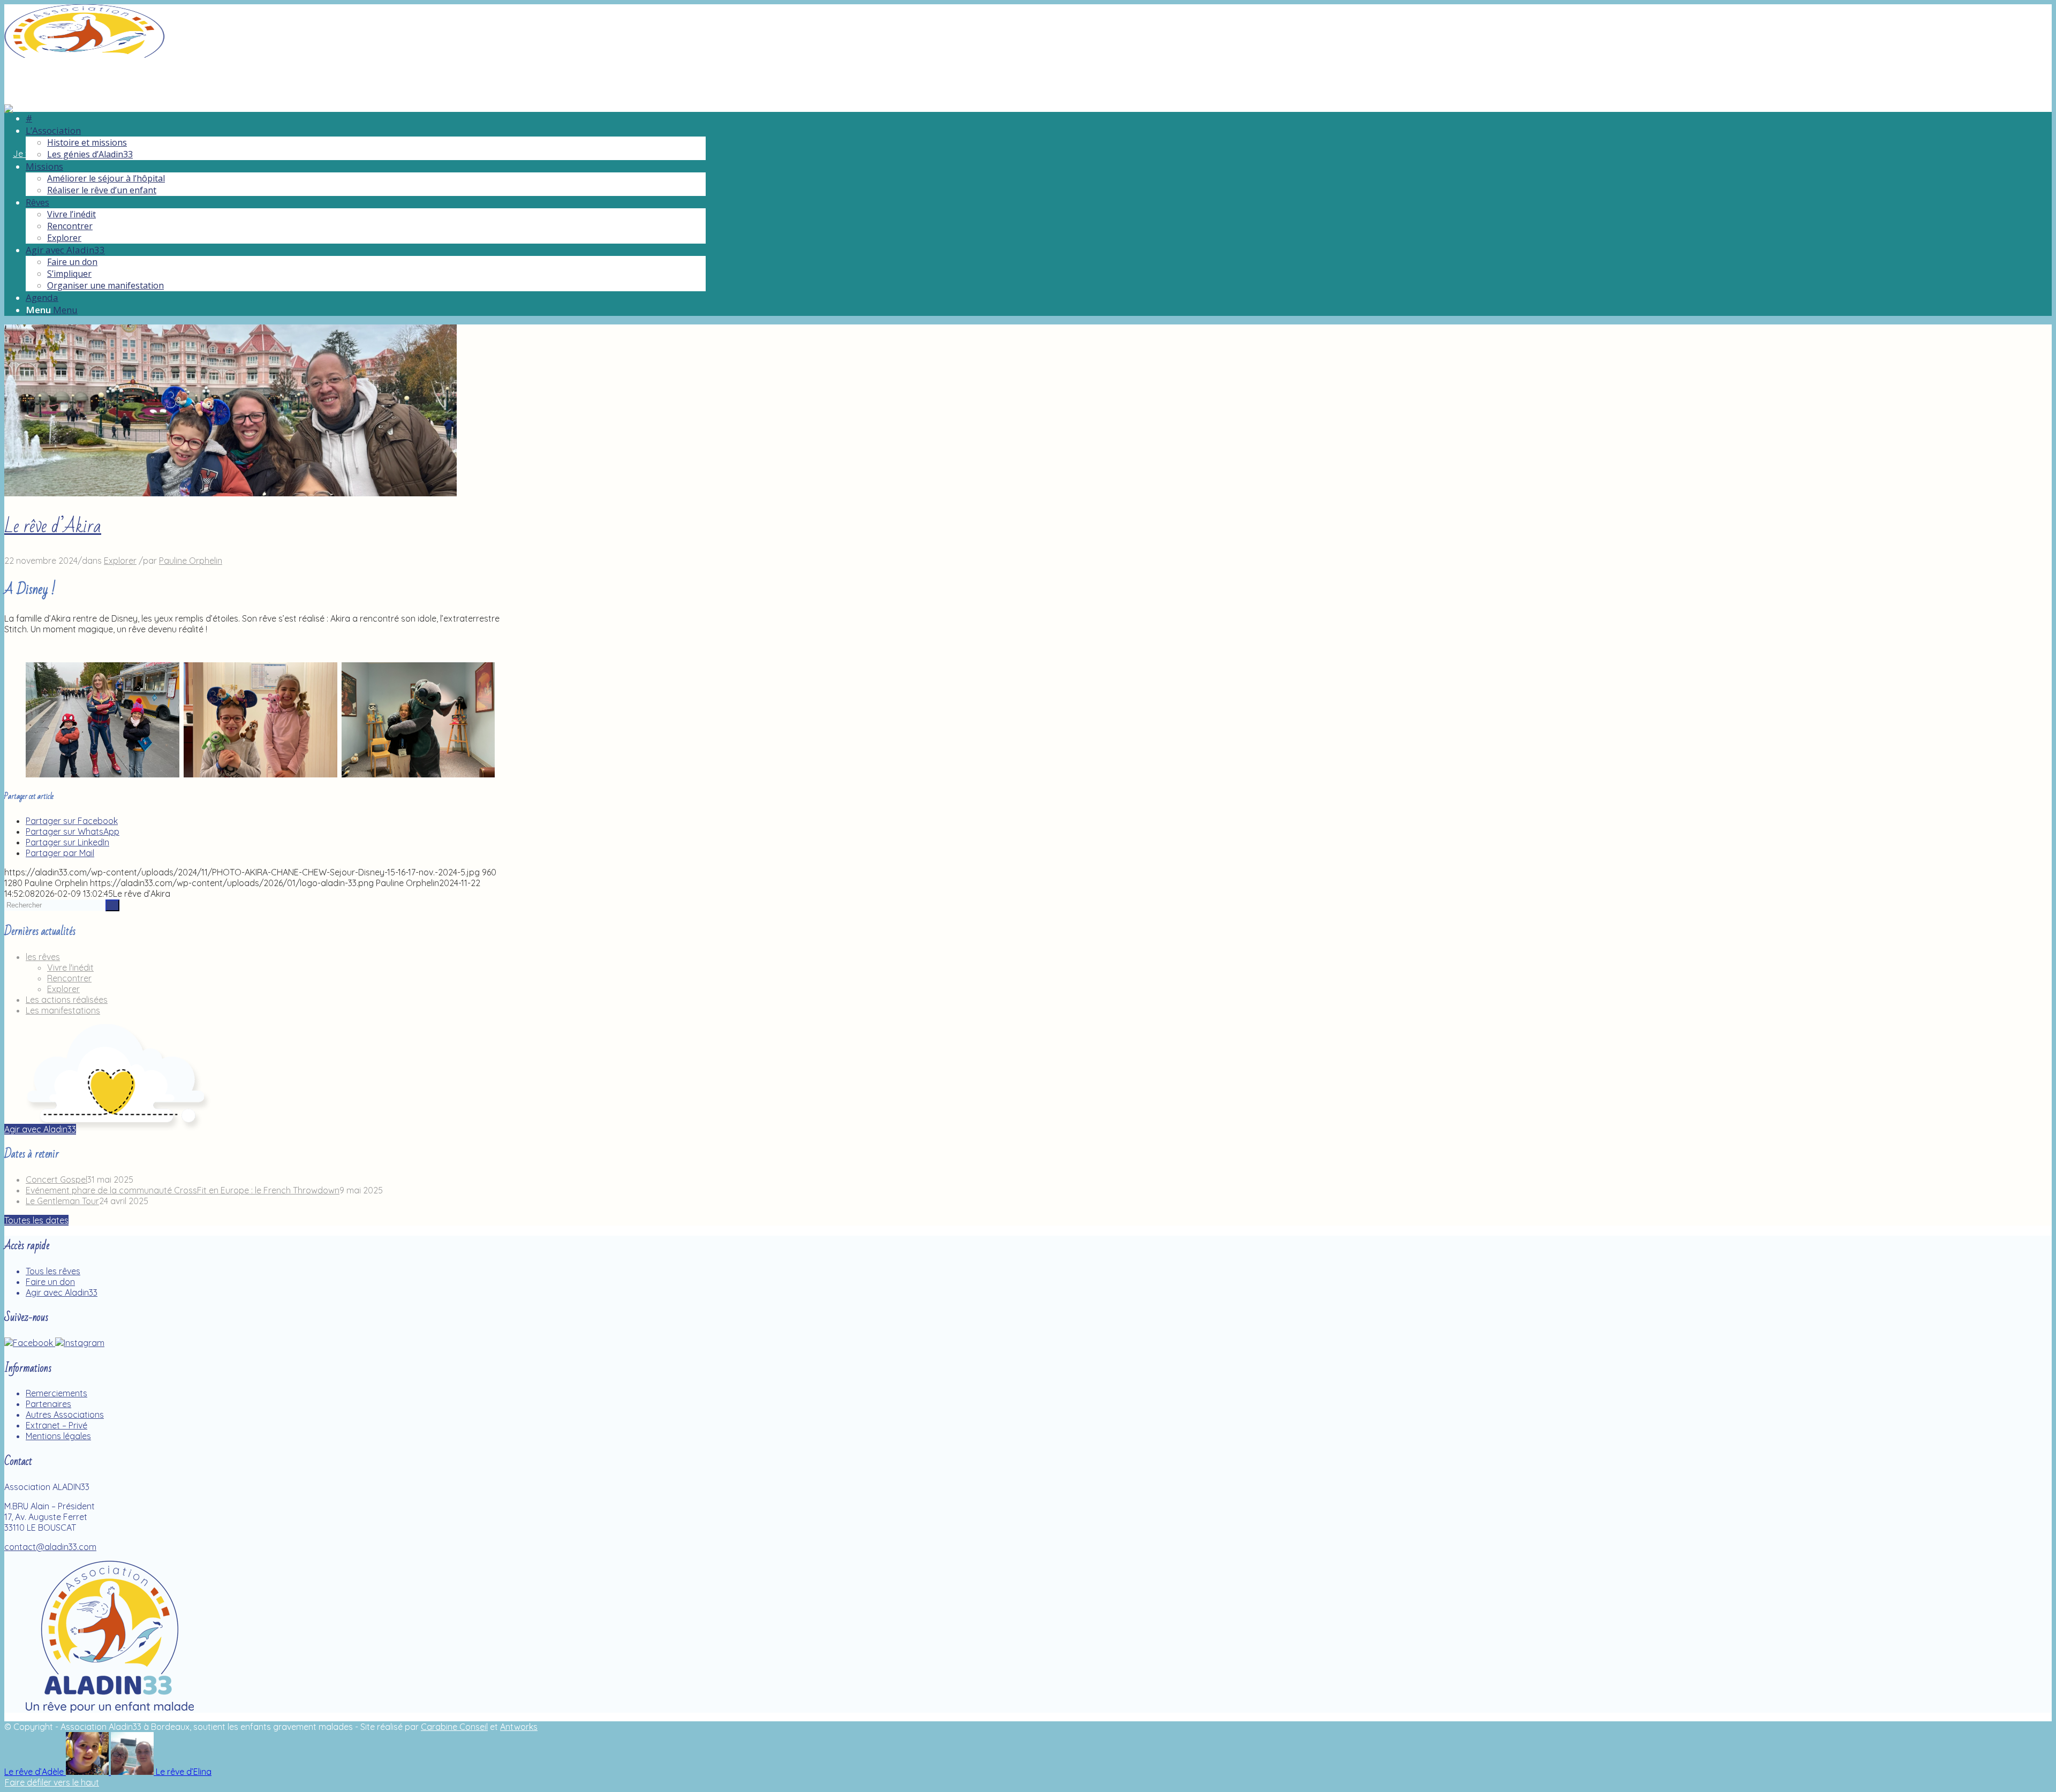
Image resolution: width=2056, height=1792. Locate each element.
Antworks (519, 1727)
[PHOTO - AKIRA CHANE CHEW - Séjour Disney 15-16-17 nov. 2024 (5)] (230, 493)
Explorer (120, 561)
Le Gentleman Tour (62, 1201)
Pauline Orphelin (191, 561)
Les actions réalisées (67, 1000)
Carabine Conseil (454, 1727)
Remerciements (56, 1393)
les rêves (43, 957)
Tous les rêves (53, 1271)
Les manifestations (63, 1010)
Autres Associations (65, 1415)
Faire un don (50, 1282)
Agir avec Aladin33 (62, 1292)
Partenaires (48, 1404)
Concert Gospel (56, 1179)
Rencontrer (69, 978)
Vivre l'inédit (70, 967)
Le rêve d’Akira (53, 527)
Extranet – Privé (56, 1425)
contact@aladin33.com (50, 1547)
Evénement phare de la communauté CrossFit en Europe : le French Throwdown (183, 1190)
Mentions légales (58, 1436)
